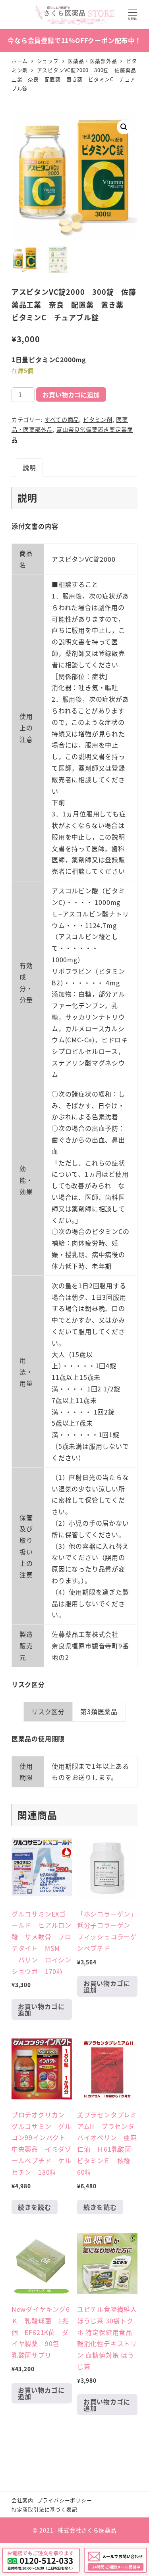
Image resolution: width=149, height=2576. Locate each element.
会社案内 (22, 2500)
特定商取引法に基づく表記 (45, 2509)
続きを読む (35, 2207)
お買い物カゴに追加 (71, 394)
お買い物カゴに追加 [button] (41, 2009)
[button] (124, 127)
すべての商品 (62, 420)
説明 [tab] (29, 467)
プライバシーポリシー (65, 2500)
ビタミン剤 (98, 420)
